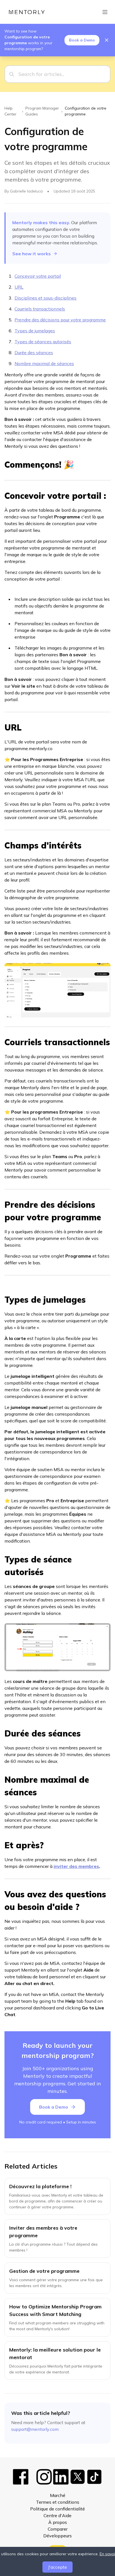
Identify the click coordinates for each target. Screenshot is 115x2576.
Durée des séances (34, 353)
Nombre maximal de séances (44, 363)
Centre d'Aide (57, 2515)
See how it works (32, 254)
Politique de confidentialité (57, 2509)
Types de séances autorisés (43, 342)
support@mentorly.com (35, 2429)
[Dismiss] (107, 40)
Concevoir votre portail (38, 276)
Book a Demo (82, 40)
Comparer (58, 2529)
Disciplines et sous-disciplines (45, 298)
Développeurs (57, 2536)
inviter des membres (76, 1866)
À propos (58, 2522)
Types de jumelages (35, 331)
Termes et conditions (58, 2502)
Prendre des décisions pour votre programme (60, 320)
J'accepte (57, 2567)
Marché (58, 2495)
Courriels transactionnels (40, 309)
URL (19, 287)
